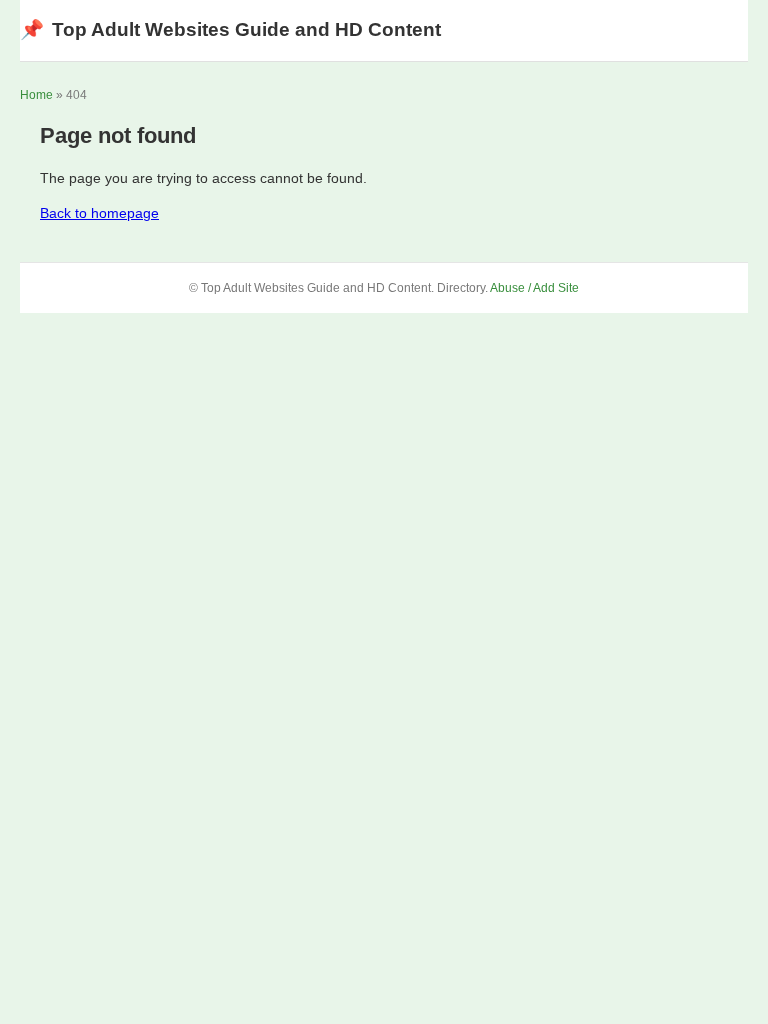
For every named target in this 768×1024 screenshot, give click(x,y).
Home (36, 95)
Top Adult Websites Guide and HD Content (230, 29)
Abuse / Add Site (534, 288)
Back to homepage (99, 213)
